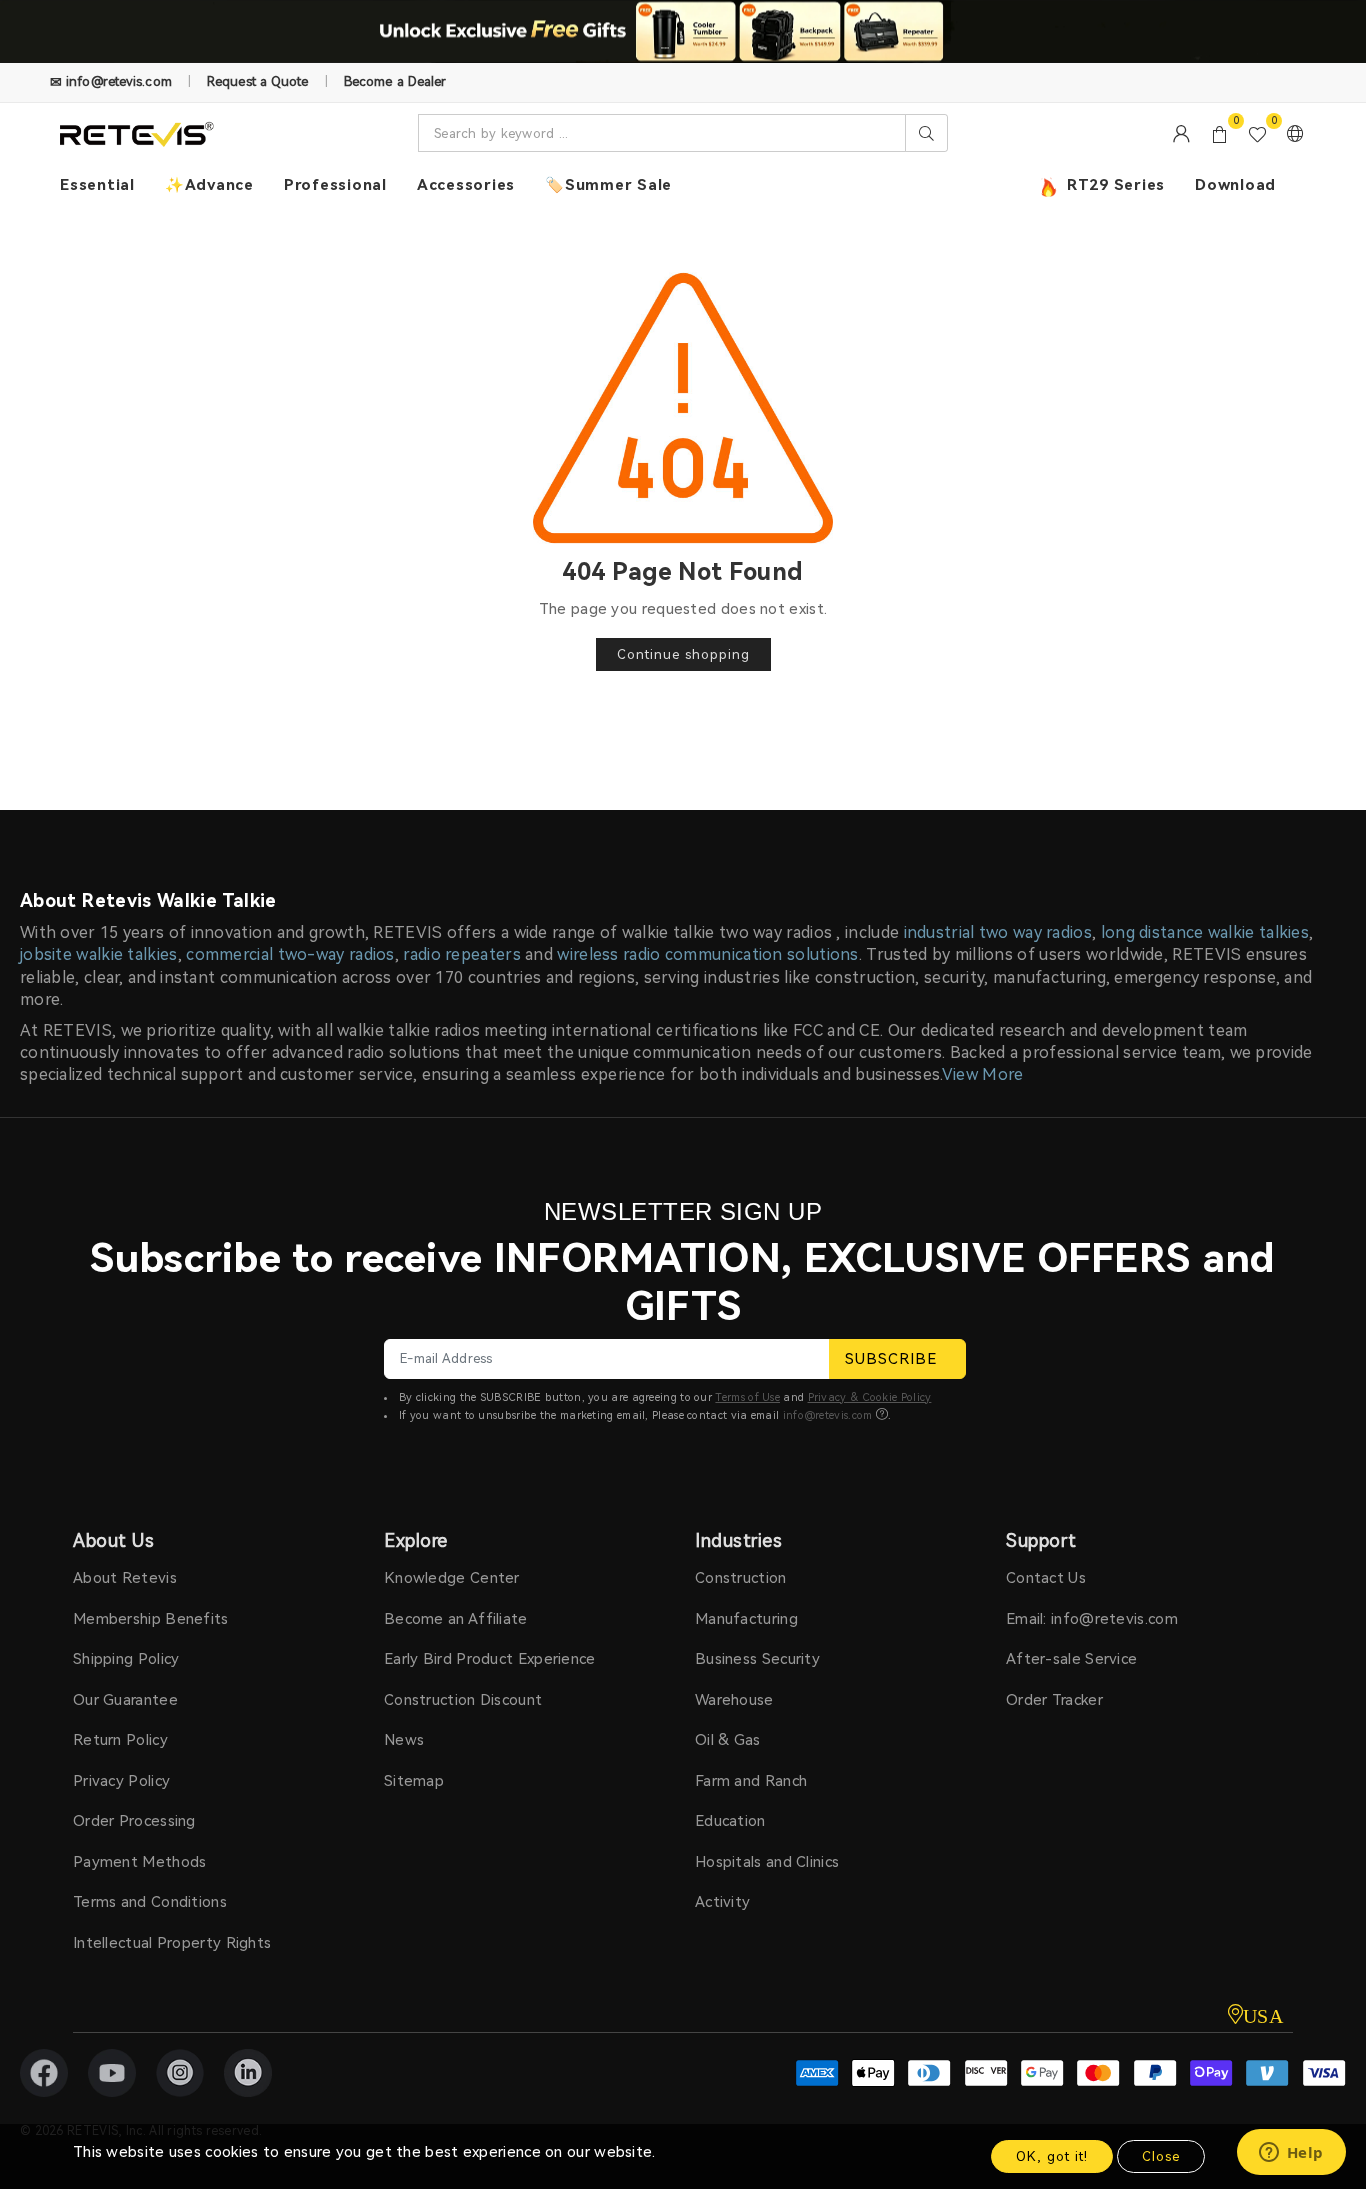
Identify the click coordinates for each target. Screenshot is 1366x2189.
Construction (741, 1578)
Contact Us (1046, 1578)
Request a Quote (258, 81)
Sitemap (414, 1781)
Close (1161, 2156)
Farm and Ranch (751, 1781)
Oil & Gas (728, 1740)
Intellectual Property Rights (172, 1943)
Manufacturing (746, 1619)
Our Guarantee (125, 1700)
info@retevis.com (828, 1415)
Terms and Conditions (150, 1902)
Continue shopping (683, 654)
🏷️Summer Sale (608, 185)
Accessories (466, 185)
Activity (722, 1902)
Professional (335, 185)
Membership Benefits (151, 1619)
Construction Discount (463, 1700)
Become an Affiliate (456, 1619)
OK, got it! (1052, 2156)
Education (730, 1821)
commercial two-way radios (290, 954)
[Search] (926, 133)
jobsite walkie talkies (99, 954)
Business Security (757, 1659)
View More (983, 1074)
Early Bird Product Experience (490, 1659)
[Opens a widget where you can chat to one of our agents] (1291, 2154)
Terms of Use (747, 1397)
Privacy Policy (121, 1781)
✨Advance (209, 185)
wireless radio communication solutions (707, 954)
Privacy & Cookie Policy (870, 1397)
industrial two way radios (998, 932)
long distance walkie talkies (1205, 932)
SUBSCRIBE (891, 1359)
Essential (97, 185)
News (404, 1740)
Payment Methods (140, 1862)
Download (1235, 185)
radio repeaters (462, 954)
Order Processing (134, 1821)
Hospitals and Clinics (767, 1862)
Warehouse (734, 1700)
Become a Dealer (395, 81)
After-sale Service (1071, 1659)
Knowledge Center (452, 1578)
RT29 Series (1113, 185)
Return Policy (120, 1740)
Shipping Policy (126, 1659)
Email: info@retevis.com (1092, 1619)
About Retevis (125, 1578)
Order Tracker (1054, 1700)
